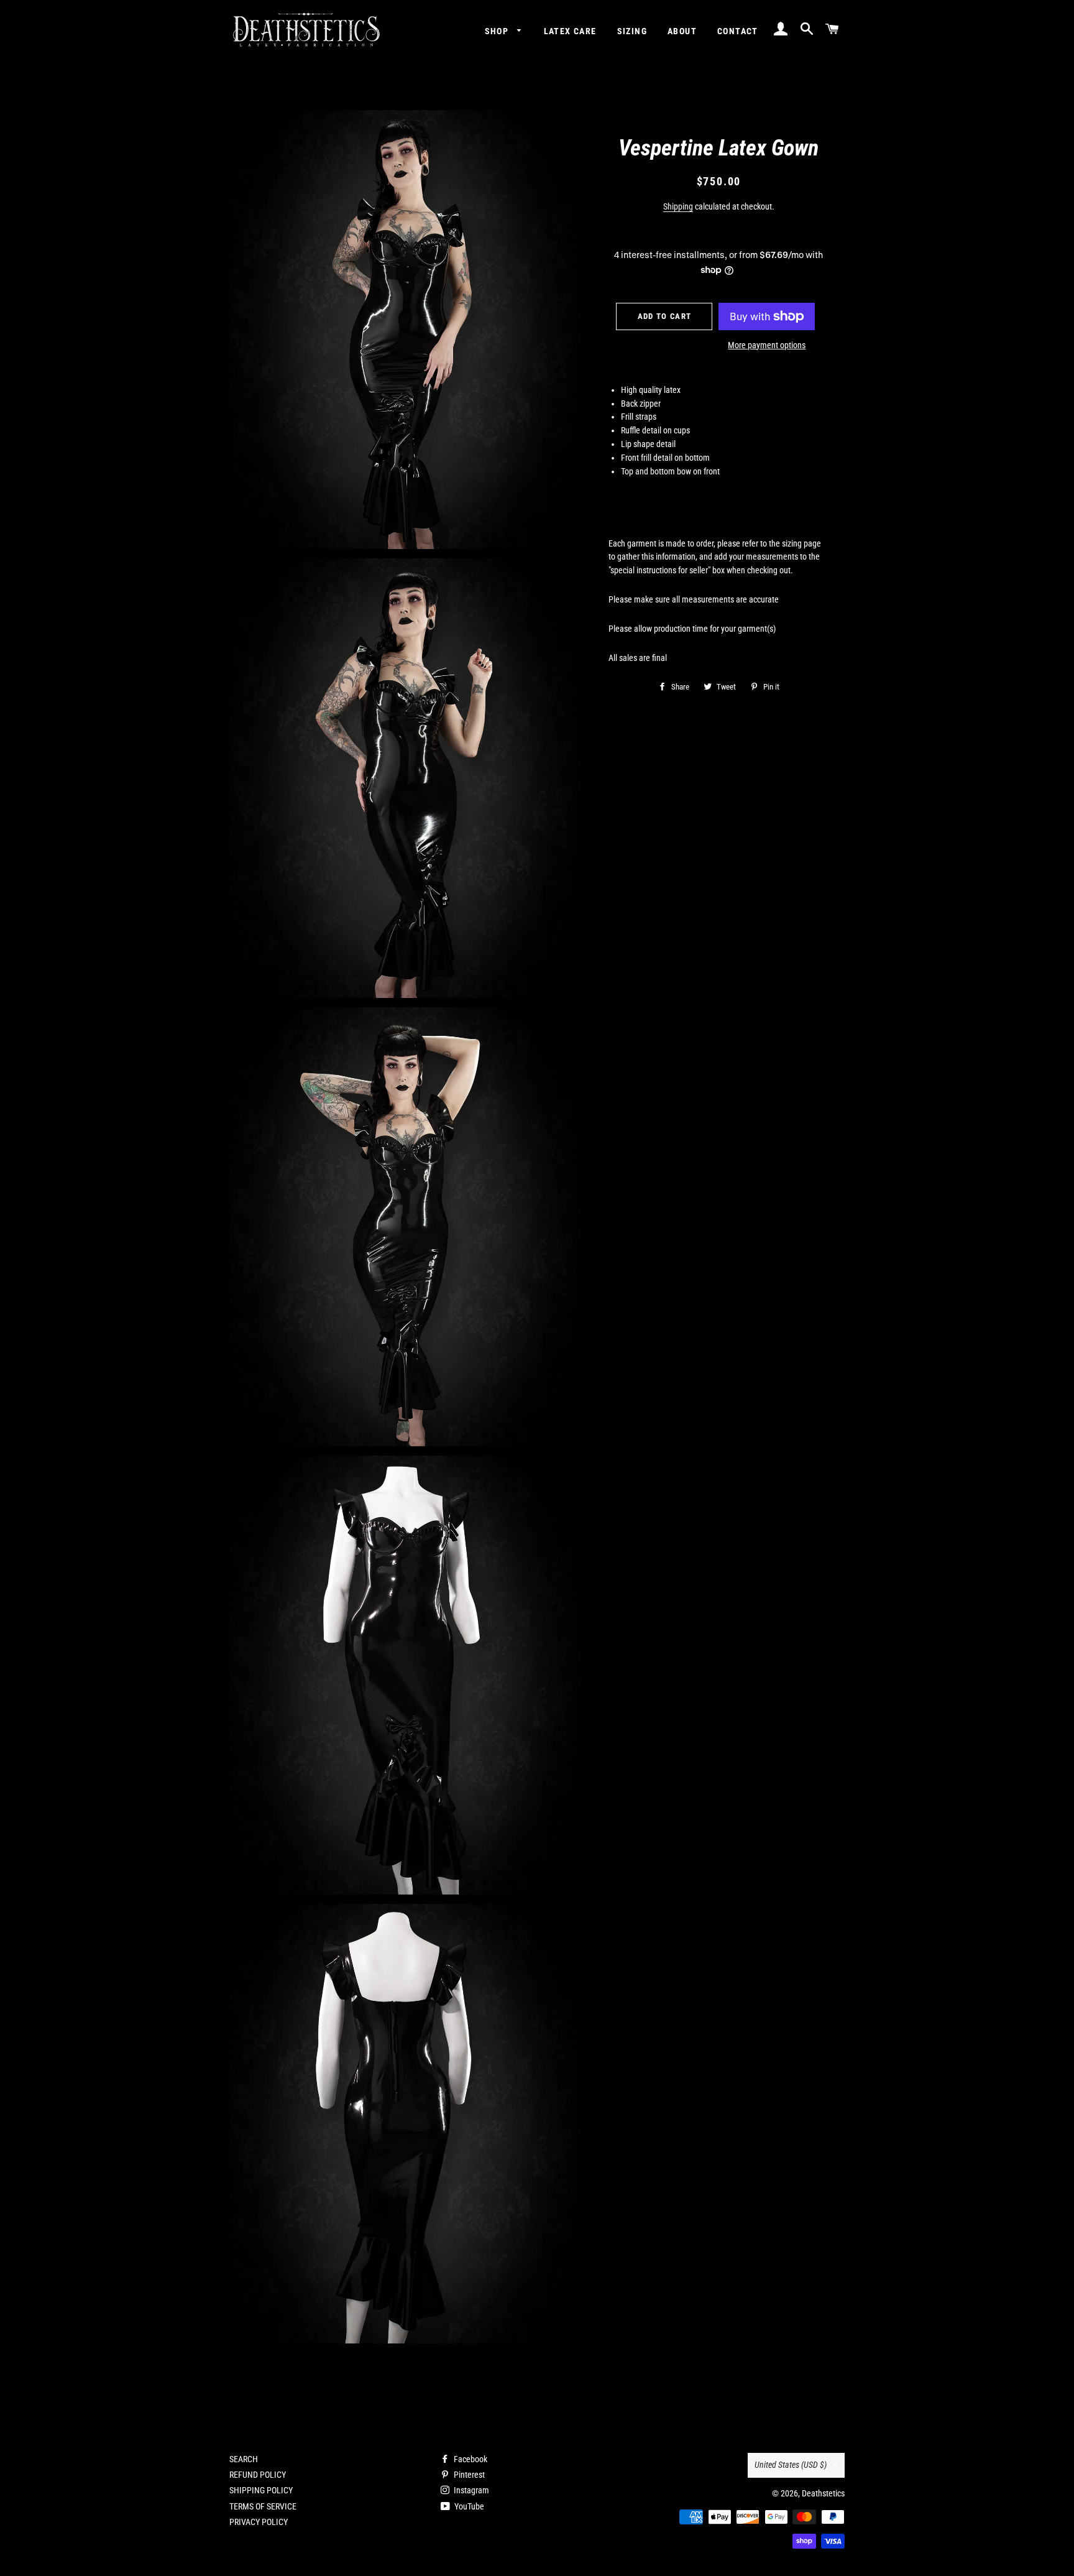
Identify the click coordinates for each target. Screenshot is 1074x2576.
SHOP (498, 31)
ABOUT (682, 31)
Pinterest (468, 2475)
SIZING (632, 31)
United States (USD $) (791, 2465)
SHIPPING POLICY (261, 2490)
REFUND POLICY (258, 2475)
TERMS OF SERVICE (263, 2506)
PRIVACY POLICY (259, 2522)
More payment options (767, 345)
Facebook (470, 2459)
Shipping (678, 206)
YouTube (468, 2506)
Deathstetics (823, 2493)
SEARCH (244, 2459)
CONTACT (738, 31)
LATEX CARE (570, 31)
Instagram (470, 2490)
